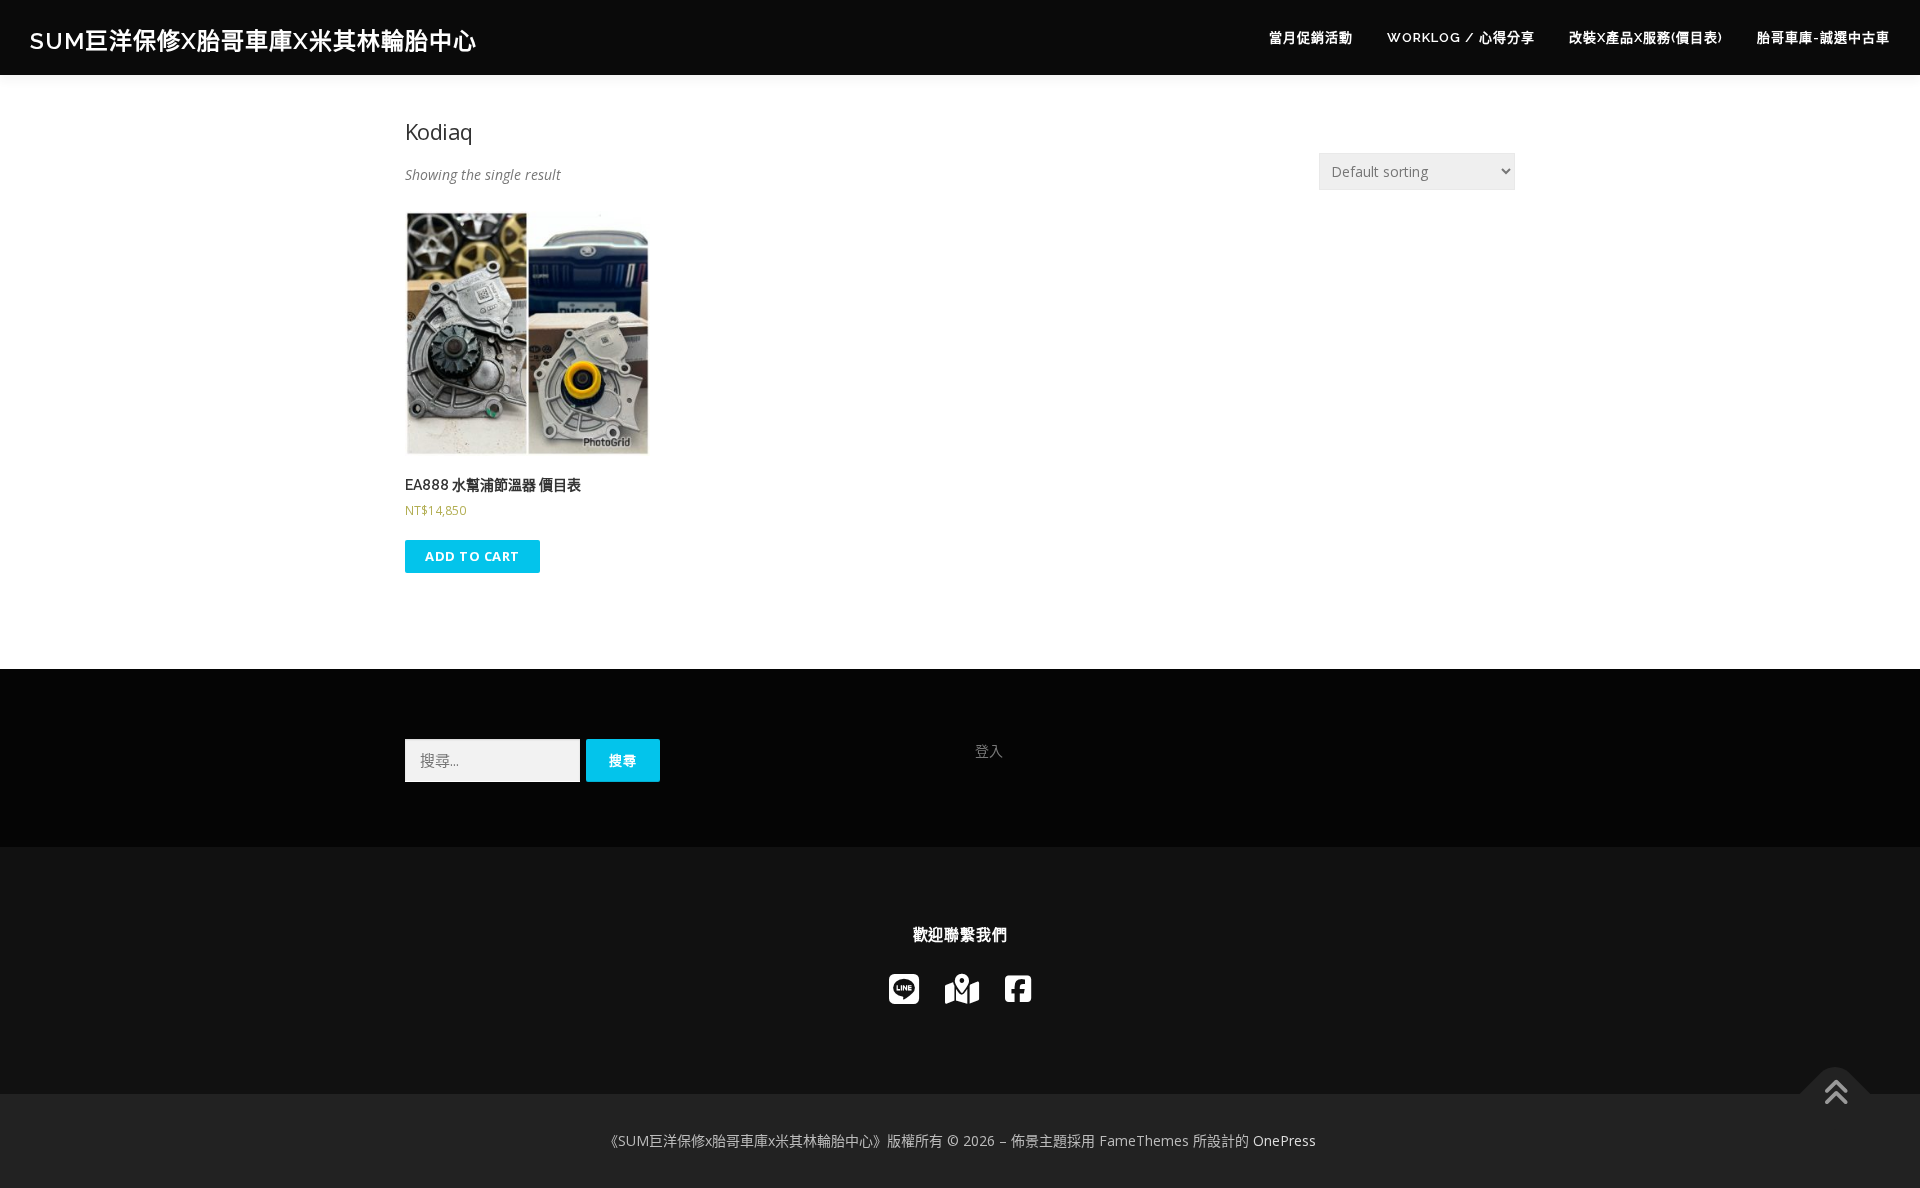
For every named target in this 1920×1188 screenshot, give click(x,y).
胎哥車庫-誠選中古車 (1823, 37)
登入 (989, 750)
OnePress (1284, 1140)
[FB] (1018, 988)
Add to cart (472, 556)
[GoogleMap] (962, 988)
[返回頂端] (1835, 1094)
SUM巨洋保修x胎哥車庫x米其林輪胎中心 (253, 40)
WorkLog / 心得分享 (1461, 37)
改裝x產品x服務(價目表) (1646, 37)
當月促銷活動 (1311, 37)
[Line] (904, 988)
